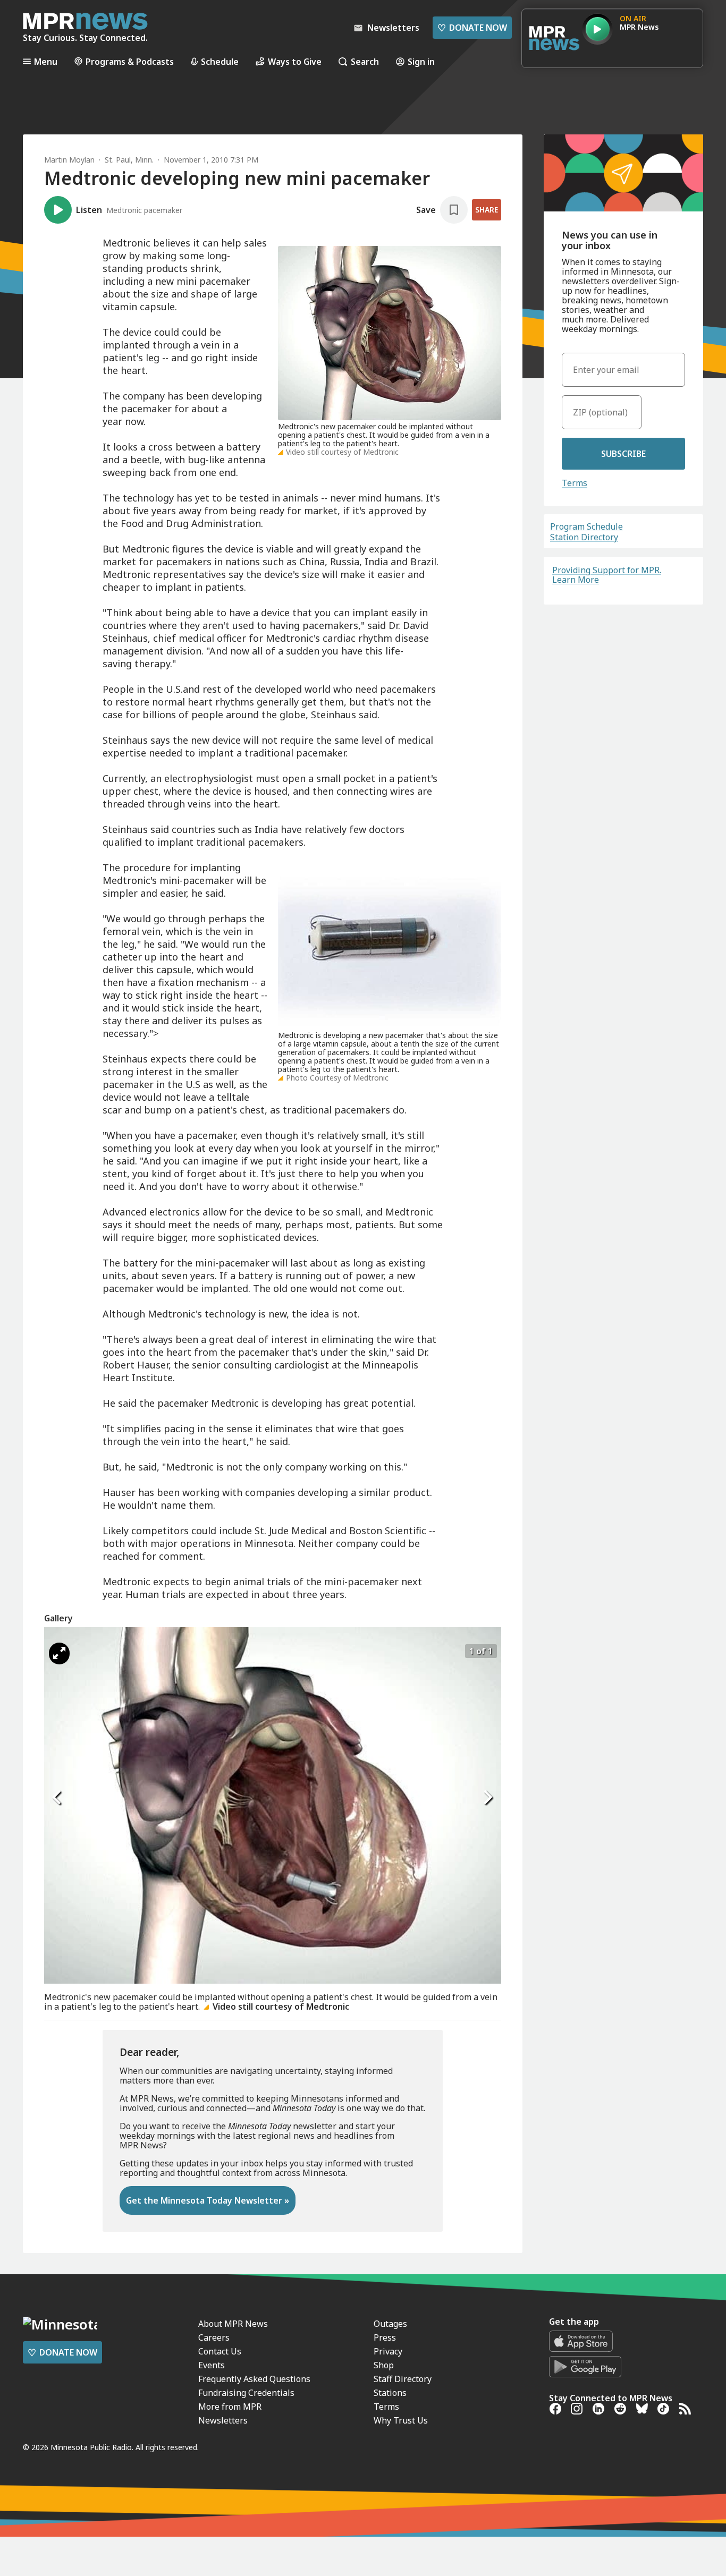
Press (385, 2337)
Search (365, 61)
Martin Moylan (69, 160)
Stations (390, 2393)
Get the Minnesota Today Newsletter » (208, 2200)
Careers (214, 2337)
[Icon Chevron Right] (488, 1797)
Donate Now (472, 28)
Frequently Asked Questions (254, 2379)
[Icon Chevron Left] (57, 1797)
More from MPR (230, 2407)
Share (487, 210)
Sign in (421, 61)
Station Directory (584, 537)
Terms (575, 483)
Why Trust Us (401, 2420)
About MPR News (233, 2324)
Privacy (388, 2351)
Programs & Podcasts (130, 61)
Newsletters (223, 2420)
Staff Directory (403, 2379)
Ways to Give (295, 61)
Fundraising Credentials (246, 2393)
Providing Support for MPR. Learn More (607, 575)
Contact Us (220, 2351)
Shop (384, 2365)
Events (212, 2365)
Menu (46, 61)
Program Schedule (586, 526)
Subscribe (623, 454)
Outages (390, 2324)
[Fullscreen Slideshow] (59, 1653)
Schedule (220, 61)
